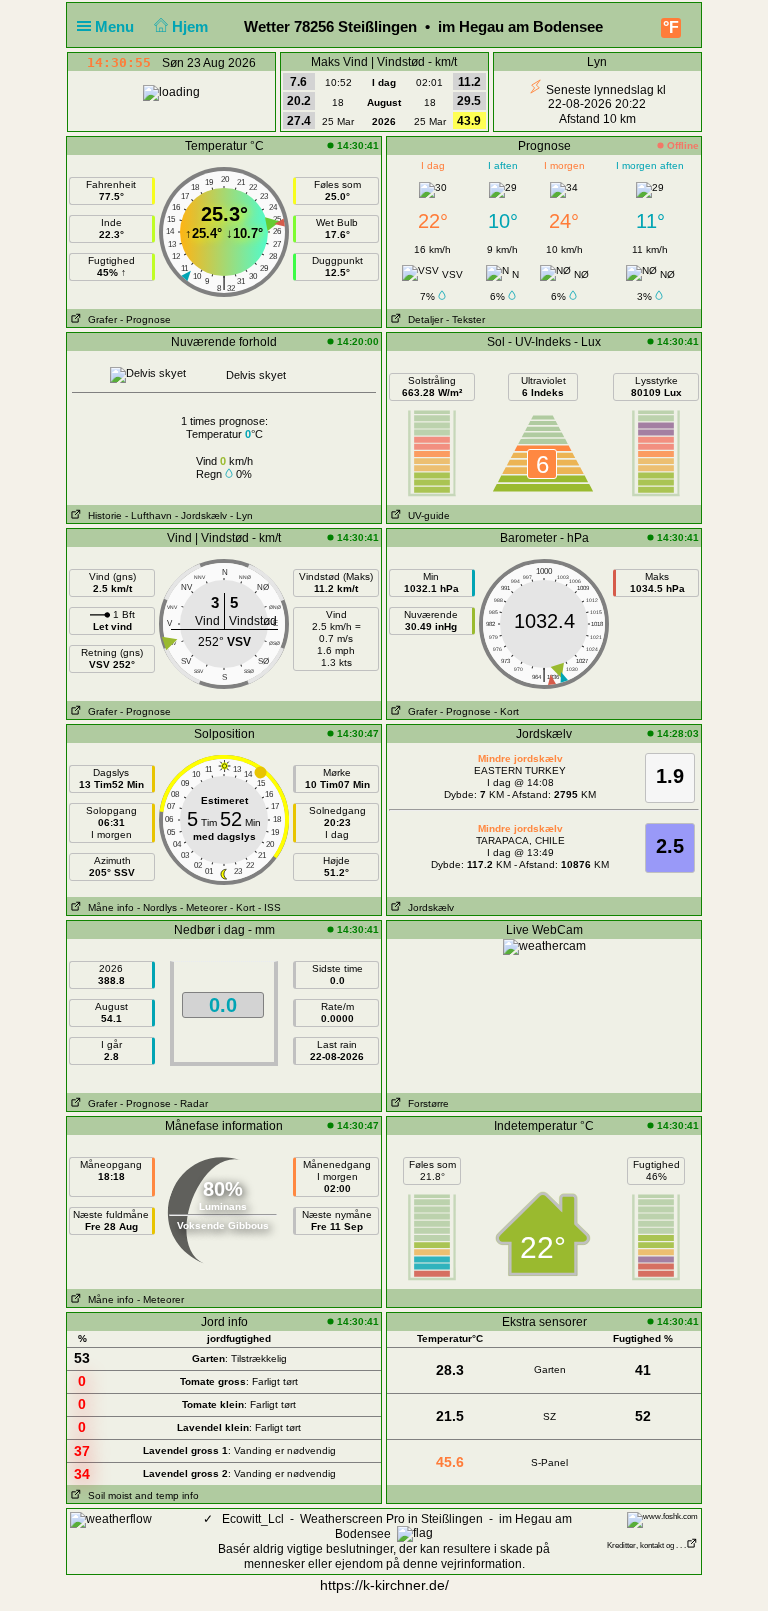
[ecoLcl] (111, 1519)
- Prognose (145, 319)
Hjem (192, 26)
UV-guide (426, 515)
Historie (102, 515)
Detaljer (422, 319)
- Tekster (465, 319)
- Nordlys (157, 907)
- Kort (506, 711)
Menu (116, 26)
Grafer (99, 319)
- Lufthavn (148, 515)
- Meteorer (203, 907)
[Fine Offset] (662, 1519)
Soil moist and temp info (140, 1495)
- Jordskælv (201, 515)
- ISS (269, 907)
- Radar (191, 1103)
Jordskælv (428, 907)
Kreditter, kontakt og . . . (646, 1545)
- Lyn (241, 515)
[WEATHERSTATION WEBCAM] (544, 946)
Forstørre (425, 1103)
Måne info (108, 907)
